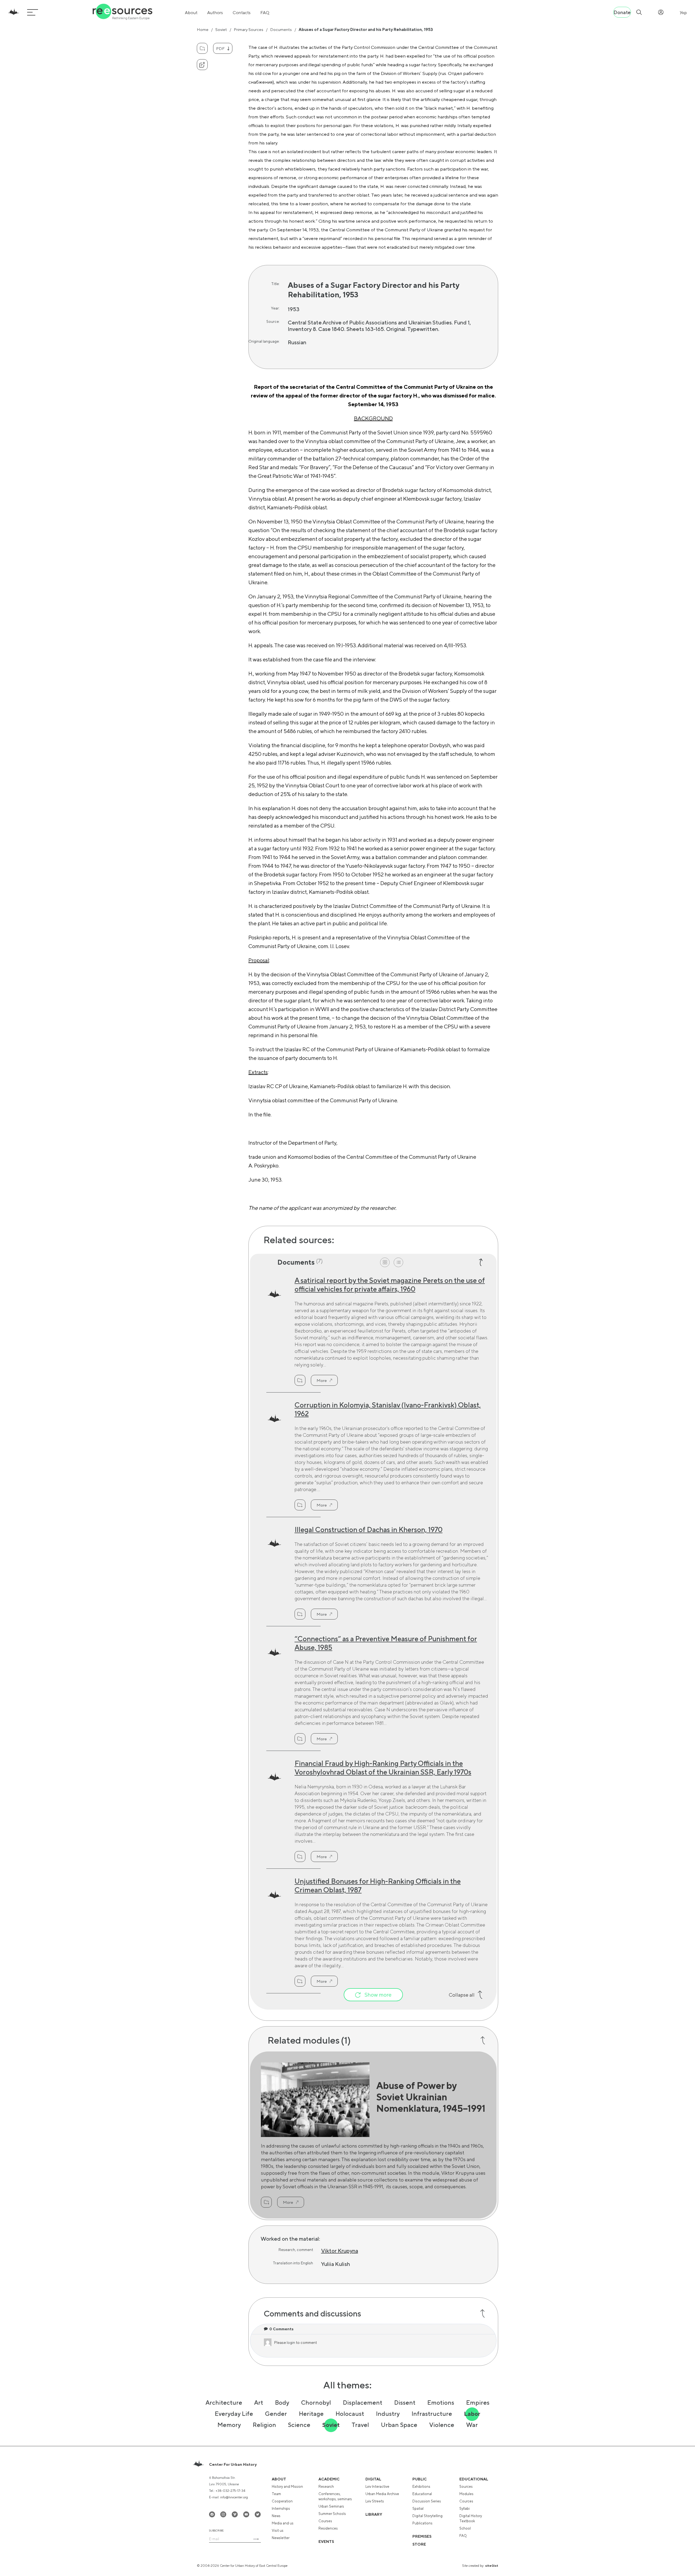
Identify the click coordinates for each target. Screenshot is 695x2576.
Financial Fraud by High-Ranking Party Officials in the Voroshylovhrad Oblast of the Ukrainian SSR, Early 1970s (383, 1768)
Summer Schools (332, 2514)
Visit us (278, 2531)
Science (299, 2425)
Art (259, 2403)
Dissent (405, 2403)
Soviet (221, 29)
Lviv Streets (375, 2501)
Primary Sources (249, 29)
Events (326, 2542)
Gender (276, 2414)
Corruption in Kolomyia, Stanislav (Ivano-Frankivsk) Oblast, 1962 (388, 1409)
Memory (229, 2425)
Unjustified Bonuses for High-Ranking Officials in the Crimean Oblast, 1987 (378, 1885)
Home (203, 29)
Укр (683, 13)
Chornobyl (316, 2403)
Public (420, 2479)
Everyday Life (234, 2414)
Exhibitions (421, 2487)
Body (282, 2403)
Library (374, 2514)
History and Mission (287, 2487)
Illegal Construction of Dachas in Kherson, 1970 (369, 1529)
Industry (388, 2414)
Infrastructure (432, 2414)
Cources (466, 2501)
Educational (422, 2494)
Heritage (311, 2414)
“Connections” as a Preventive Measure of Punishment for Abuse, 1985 (386, 1643)
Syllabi (465, 2509)
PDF (220, 48)
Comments (281, 2329)
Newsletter (281, 2538)
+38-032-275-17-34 (230, 2491)
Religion (264, 2425)
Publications (422, 2523)
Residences (328, 2528)
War (472, 2425)
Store (419, 2544)
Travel (360, 2425)
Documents (281, 29)
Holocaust (350, 2414)
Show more (378, 1995)
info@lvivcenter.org (234, 2497)
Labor (472, 2414)
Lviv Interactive (377, 2487)
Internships (281, 2509)
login (291, 2343)
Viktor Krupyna (340, 2251)
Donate (622, 12)
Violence (442, 2425)
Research (326, 2487)
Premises (422, 2536)
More (322, 1380)
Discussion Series (427, 2501)
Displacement (363, 2403)
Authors (215, 13)
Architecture (224, 2403)
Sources (466, 2487)
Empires (478, 2403)
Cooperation (282, 2501)
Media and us (283, 2523)
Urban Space (399, 2425)
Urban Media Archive (382, 2494)
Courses (325, 2521)
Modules (466, 2494)
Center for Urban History (233, 2464)
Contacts (242, 13)
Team (276, 2494)
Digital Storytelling (427, 2516)
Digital (373, 2479)
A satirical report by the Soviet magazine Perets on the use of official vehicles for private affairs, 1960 (390, 1285)
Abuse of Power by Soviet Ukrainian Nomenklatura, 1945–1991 (431, 2097)
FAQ (265, 13)
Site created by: (480, 2566)
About (191, 13)
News (276, 2516)
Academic (329, 2479)
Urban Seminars (331, 2506)
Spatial (418, 2509)
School (465, 2528)
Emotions (441, 2403)
